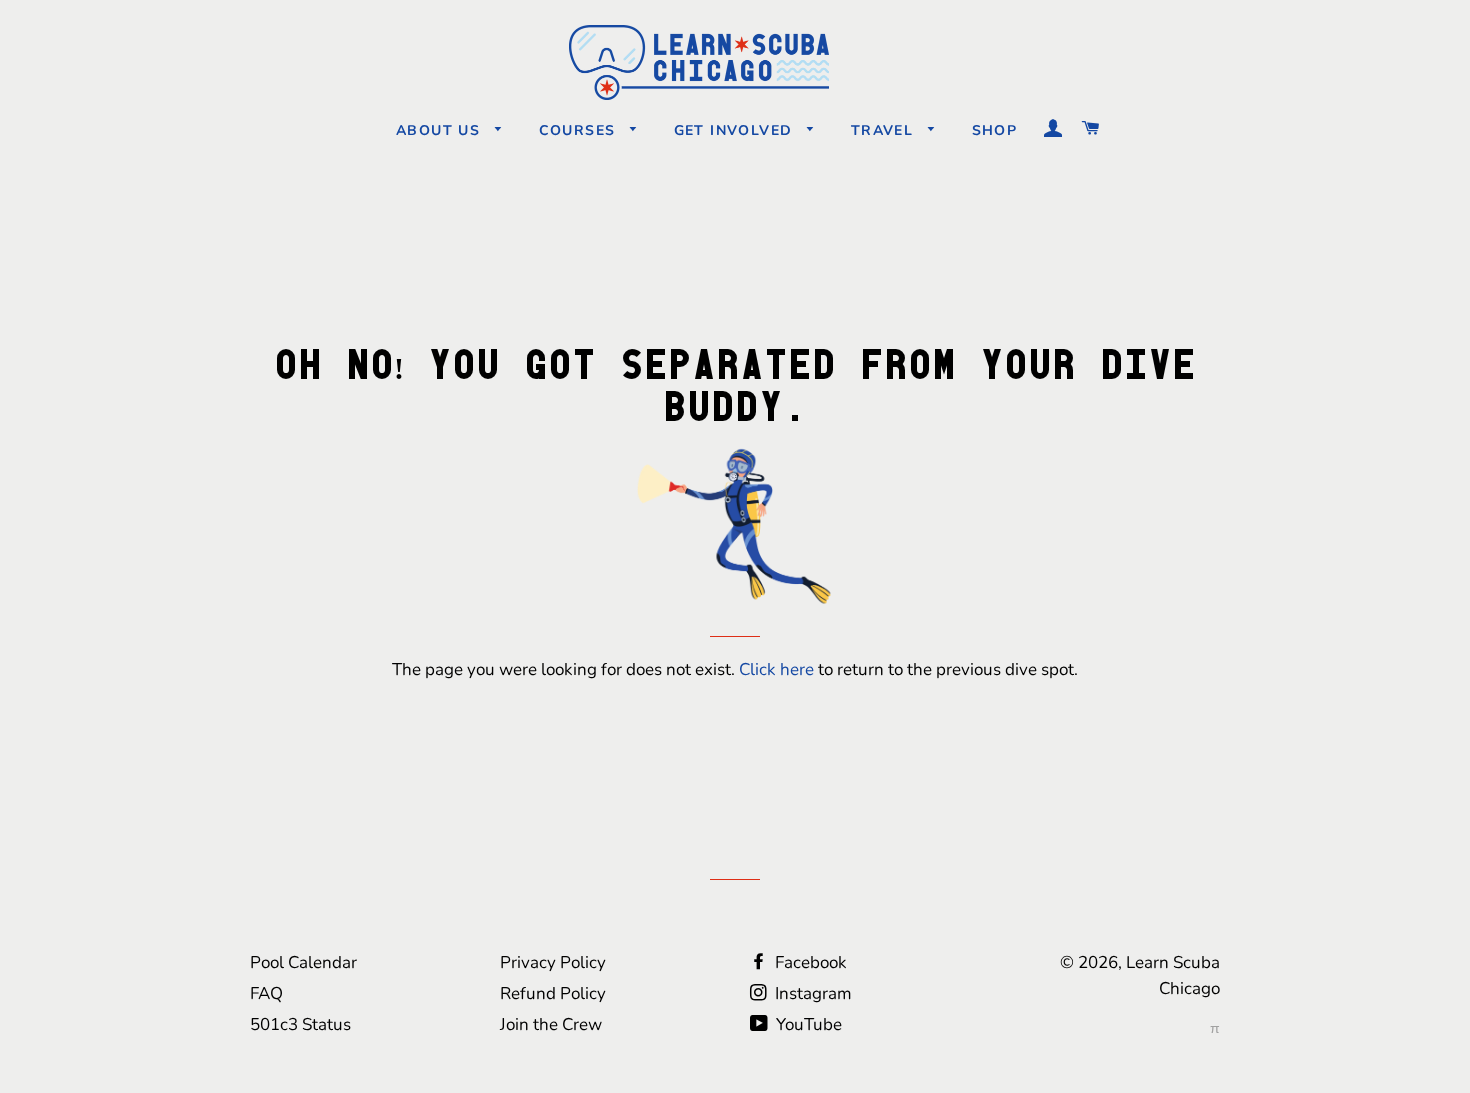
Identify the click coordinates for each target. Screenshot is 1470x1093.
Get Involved (736, 130)
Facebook (809, 962)
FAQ (266, 993)
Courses (580, 130)
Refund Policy (553, 993)
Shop (995, 130)
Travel (885, 130)
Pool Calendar (303, 962)
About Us (441, 130)
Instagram (811, 993)
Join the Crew (551, 1024)
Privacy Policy (553, 962)
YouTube (807, 1024)
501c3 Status (300, 1024)
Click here (776, 669)
